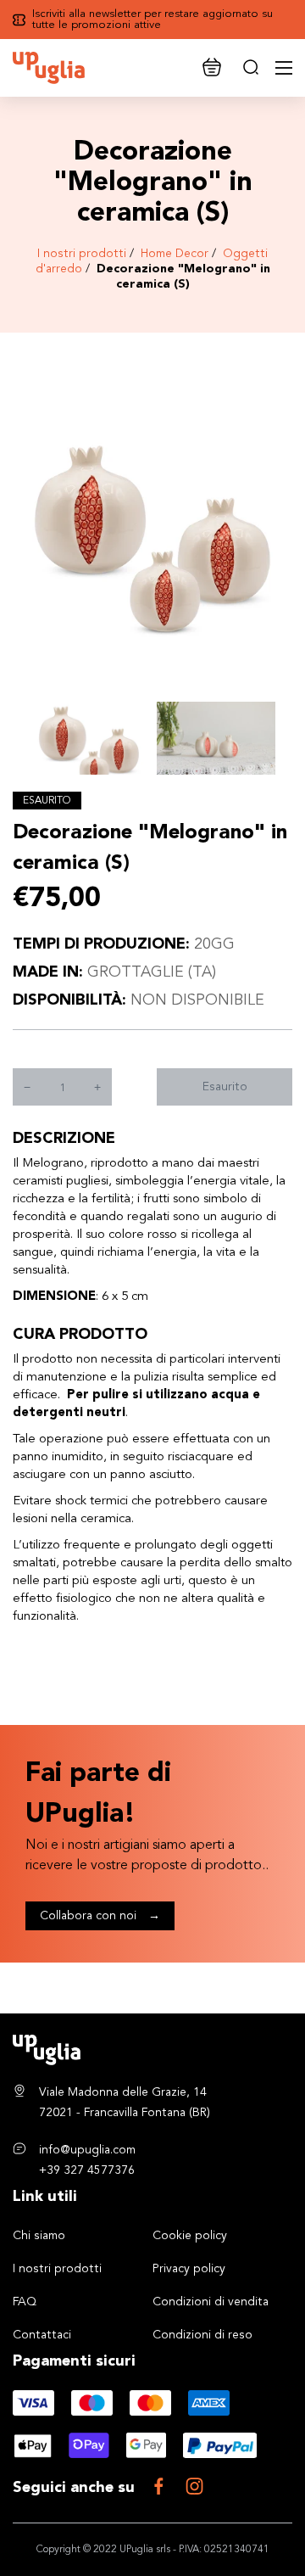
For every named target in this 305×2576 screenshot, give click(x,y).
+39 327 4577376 (87, 2170)
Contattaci (42, 2335)
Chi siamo (39, 2236)
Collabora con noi (100, 1916)
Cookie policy (190, 2236)
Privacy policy (189, 2269)
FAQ (25, 2302)
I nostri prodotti (82, 254)
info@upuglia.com (87, 2150)
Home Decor (175, 254)
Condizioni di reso (202, 2335)
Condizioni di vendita (211, 2302)
